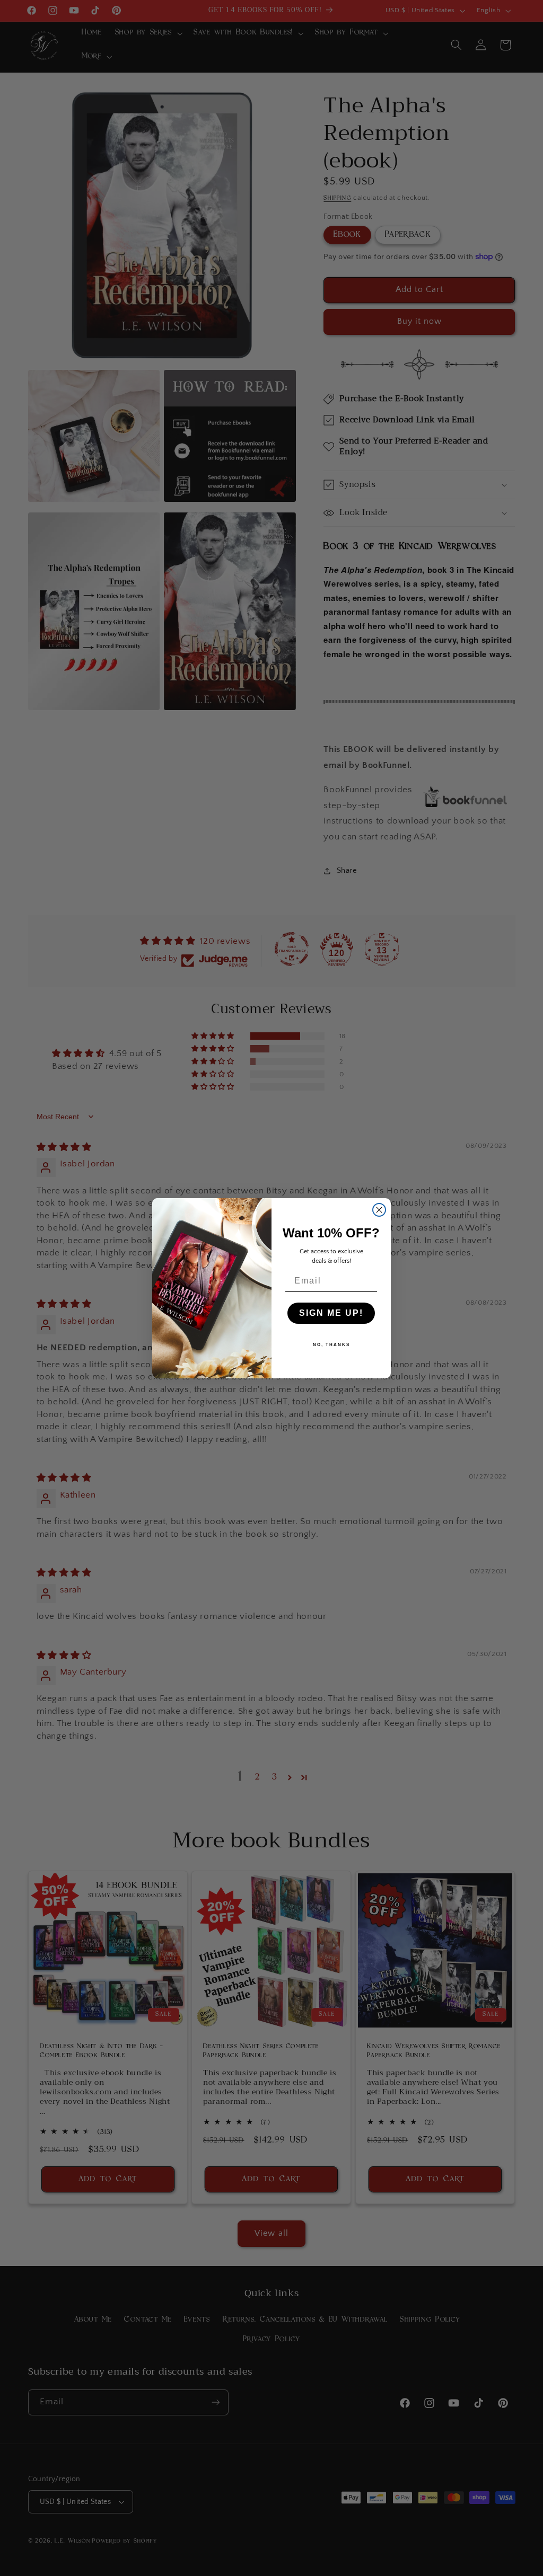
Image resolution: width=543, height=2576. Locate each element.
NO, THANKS (331, 1345)
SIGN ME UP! (331, 1313)
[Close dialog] (379, 1210)
